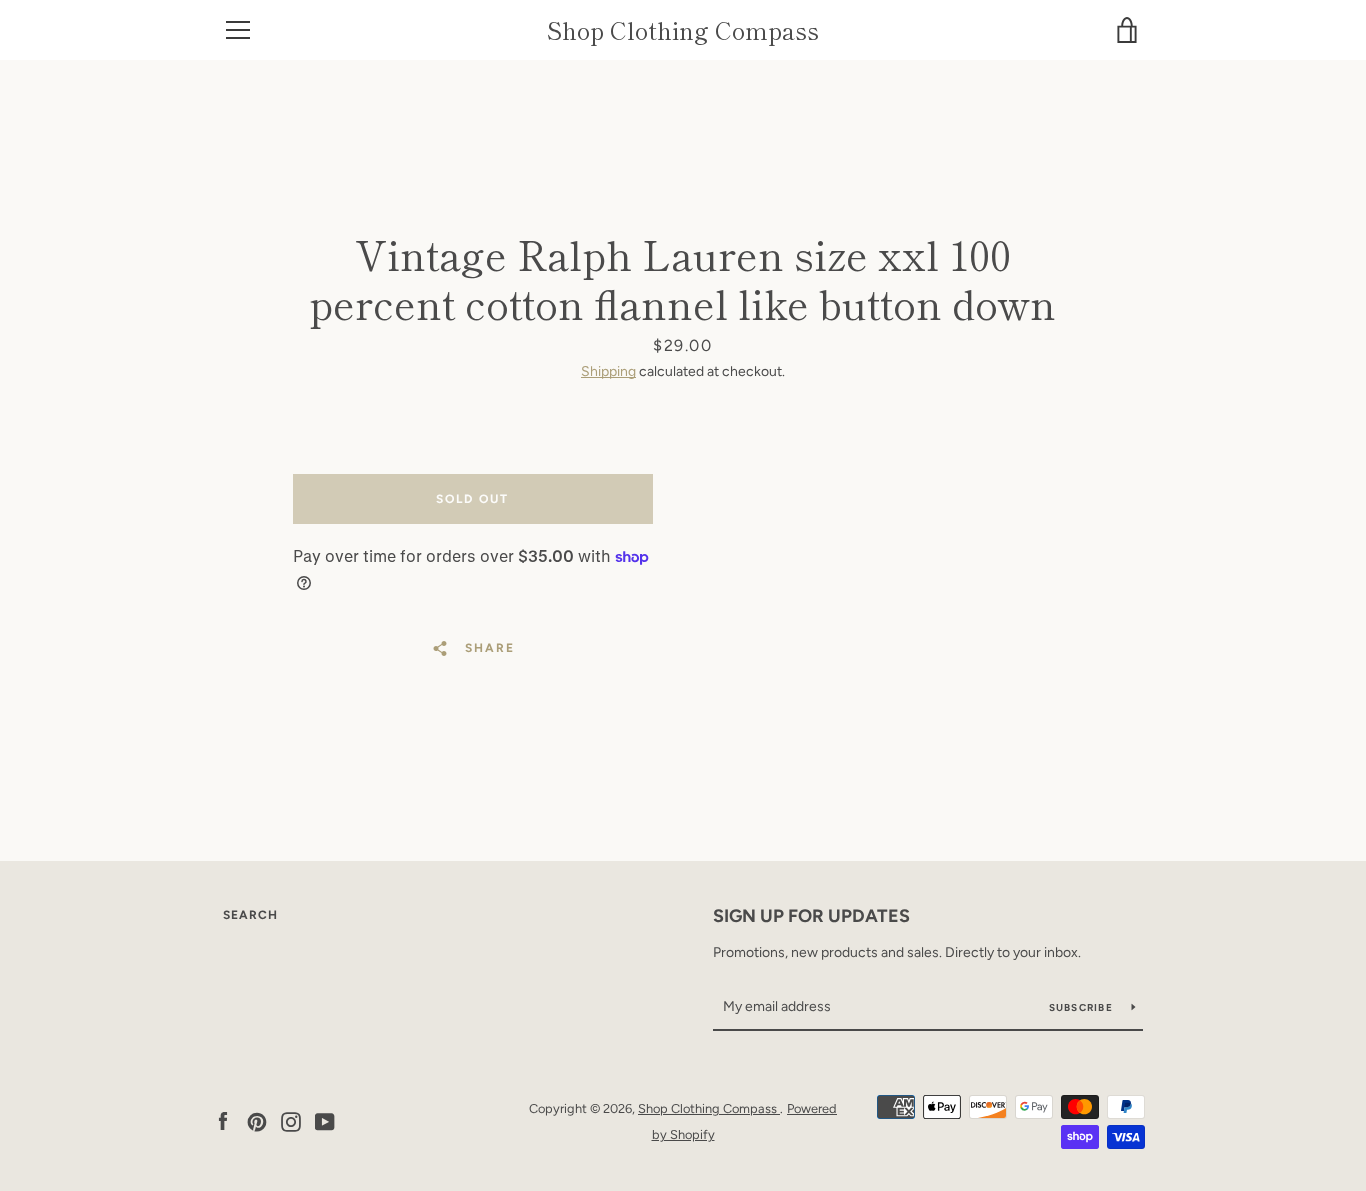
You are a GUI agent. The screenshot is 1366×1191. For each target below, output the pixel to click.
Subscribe (1083, 1007)
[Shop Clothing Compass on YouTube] (325, 1120)
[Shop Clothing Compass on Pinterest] (257, 1120)
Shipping (608, 371)
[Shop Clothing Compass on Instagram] (291, 1120)
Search (250, 915)
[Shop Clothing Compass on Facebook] (223, 1120)
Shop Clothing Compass (683, 30)
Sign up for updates (811, 916)
